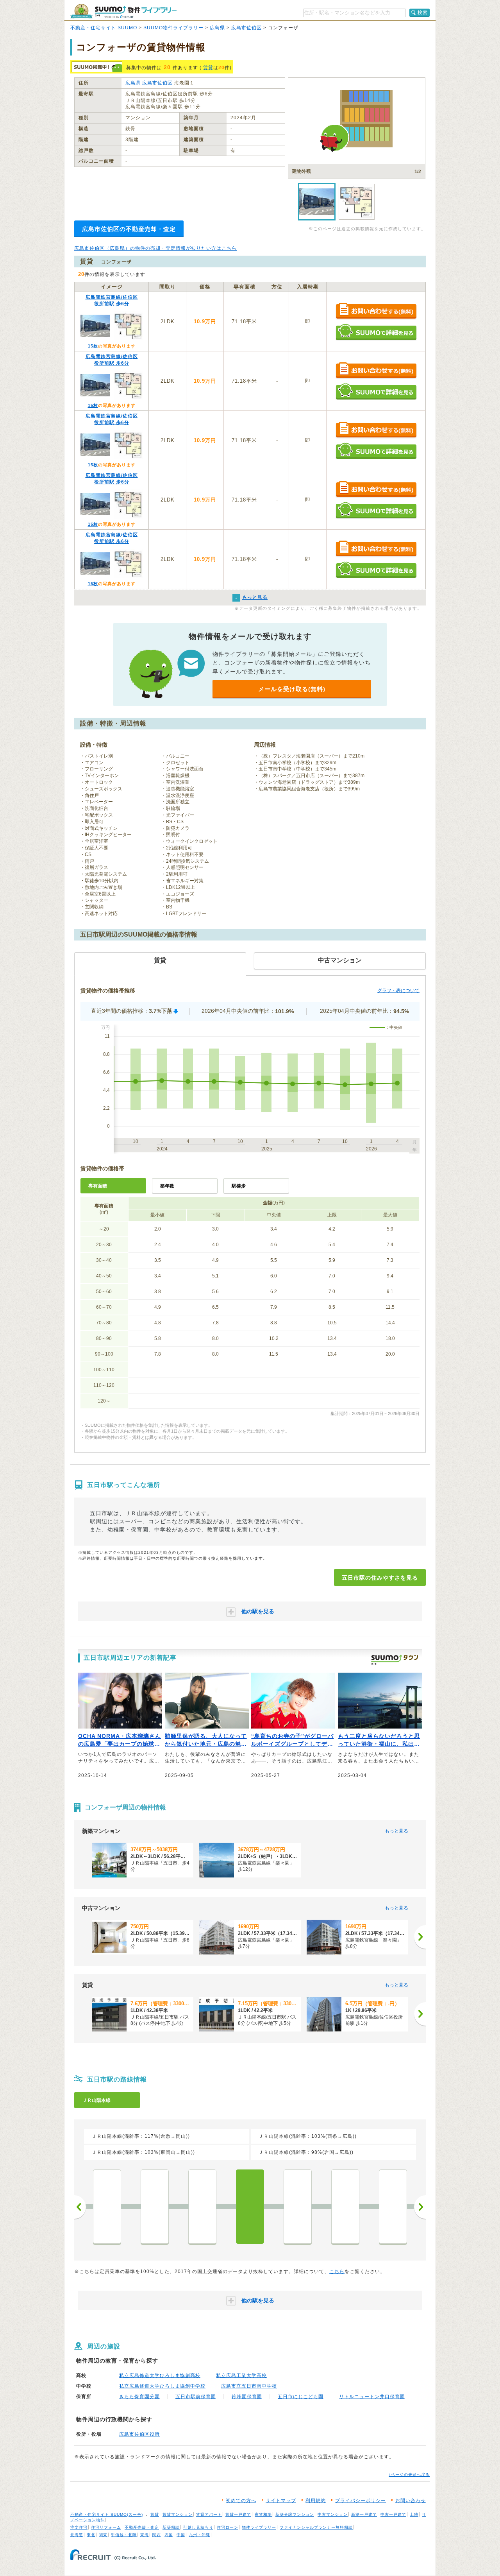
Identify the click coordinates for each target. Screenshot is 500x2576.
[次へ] (420, 1937)
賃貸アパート (209, 2514)
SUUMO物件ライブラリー (173, 28)
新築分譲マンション (295, 2514)
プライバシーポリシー (361, 2501)
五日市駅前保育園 (196, 2397)
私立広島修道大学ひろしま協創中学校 (162, 2386)
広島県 (217, 28)
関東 (103, 2535)
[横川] (107, 2207)
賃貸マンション (178, 2514)
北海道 (77, 2535)
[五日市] (250, 2207)
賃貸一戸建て (238, 2514)
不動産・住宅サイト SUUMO (104, 28)
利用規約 (316, 2501)
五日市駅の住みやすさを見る (380, 1578)
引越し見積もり (198, 2527)
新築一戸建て (364, 2514)
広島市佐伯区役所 (139, 2434)
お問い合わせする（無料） (376, 311)
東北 (91, 2535)
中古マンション (333, 2514)
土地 (414, 2514)
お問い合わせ (411, 2501)
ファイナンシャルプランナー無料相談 (316, 2527)
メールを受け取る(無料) (292, 689)
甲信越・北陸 (124, 2535)
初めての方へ (241, 2501)
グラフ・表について (398, 991)
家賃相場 (263, 2514)
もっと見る (396, 1831)
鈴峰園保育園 (247, 2397)
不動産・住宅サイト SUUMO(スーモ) (107, 2514)
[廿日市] (298, 2207)
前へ (80, 2207)
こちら (337, 2271)
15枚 (93, 346)
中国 (181, 2535)
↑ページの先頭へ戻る (409, 2475)
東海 (145, 2535)
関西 (157, 2535)
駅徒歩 (239, 1186)
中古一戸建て (393, 2514)
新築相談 (171, 2527)
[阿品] (393, 2207)
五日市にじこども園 (301, 2397)
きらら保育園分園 (139, 2397)
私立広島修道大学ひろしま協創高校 (160, 2375)
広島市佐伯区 (246, 28)
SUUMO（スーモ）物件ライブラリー (123, 11)
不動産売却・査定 (142, 2527)
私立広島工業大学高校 (241, 2375)
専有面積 (98, 1186)
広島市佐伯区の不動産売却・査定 (129, 229)
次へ (420, 2207)
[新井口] (202, 2207)
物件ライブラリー (259, 2527)
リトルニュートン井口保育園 (372, 2397)
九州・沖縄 (199, 2535)
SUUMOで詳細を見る (376, 332)
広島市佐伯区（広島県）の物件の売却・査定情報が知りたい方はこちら (155, 248)
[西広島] (155, 2207)
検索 (423, 13)
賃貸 (208, 68)
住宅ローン (228, 2527)
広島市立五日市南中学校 (249, 2386)
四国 (169, 2535)
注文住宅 (79, 2527)
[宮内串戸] (345, 2207)
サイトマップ (281, 2501)
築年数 (167, 1186)
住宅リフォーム (106, 2527)
